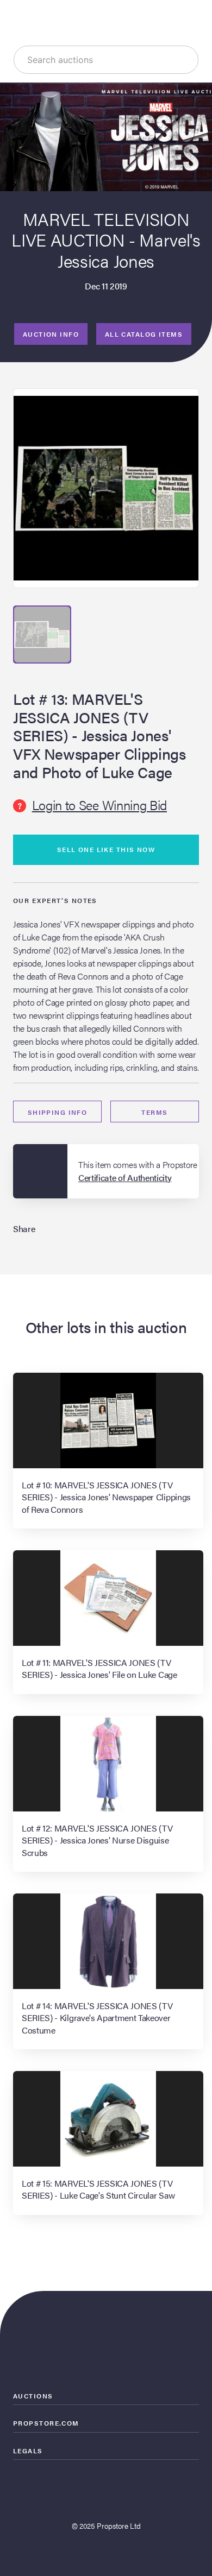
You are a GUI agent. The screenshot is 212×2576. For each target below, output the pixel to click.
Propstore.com (46, 2423)
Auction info (51, 334)
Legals (28, 2451)
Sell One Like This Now (106, 849)
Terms (154, 1112)
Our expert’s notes (55, 900)
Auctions (33, 2396)
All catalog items (144, 334)
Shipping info (58, 1112)
